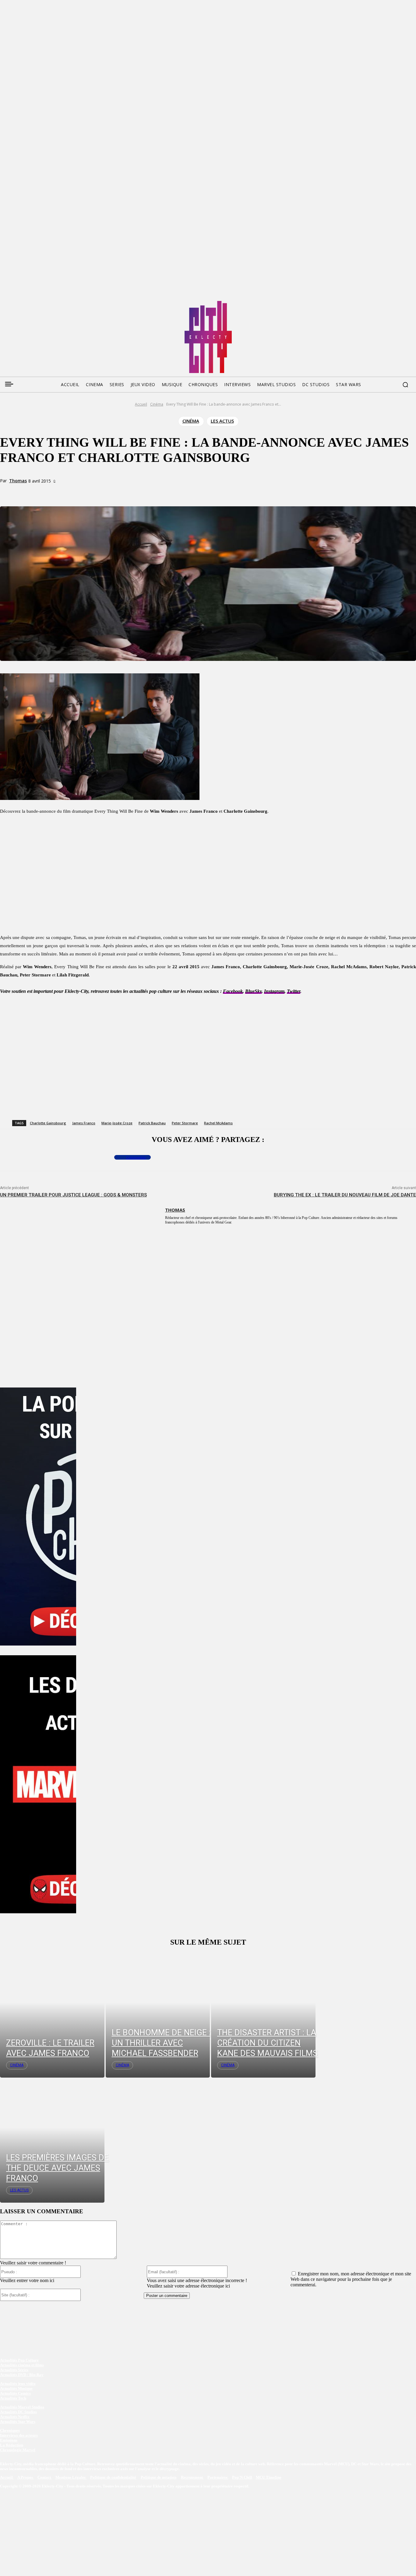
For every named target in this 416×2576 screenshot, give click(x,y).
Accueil (141, 404)
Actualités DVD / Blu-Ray (22, 2375)
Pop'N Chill (242, 2478)
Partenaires (218, 2478)
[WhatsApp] (105, 492)
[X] (83, 492)
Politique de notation (159, 2478)
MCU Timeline (269, 2478)
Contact (45, 2478)
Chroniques (10, 2430)
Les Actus (222, 421)
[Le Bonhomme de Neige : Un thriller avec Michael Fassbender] (158, 2015)
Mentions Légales (71, 2478)
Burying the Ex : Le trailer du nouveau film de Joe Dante (345, 1195)
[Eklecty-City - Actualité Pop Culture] (208, 337)
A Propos (26, 2478)
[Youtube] (62, 303)
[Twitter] (16, 303)
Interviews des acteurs (19, 2435)
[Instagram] (39, 303)
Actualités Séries (14, 2370)
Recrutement (192, 2478)
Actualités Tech (13, 2398)
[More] (127, 492)
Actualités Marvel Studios (22, 2407)
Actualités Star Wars (18, 2422)
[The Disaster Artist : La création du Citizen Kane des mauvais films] (263, 2015)
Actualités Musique (16, 2388)
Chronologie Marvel (18, 2450)
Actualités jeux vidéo (18, 2384)
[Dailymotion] (51, 303)
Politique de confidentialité (113, 2478)
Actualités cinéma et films (22, 2365)
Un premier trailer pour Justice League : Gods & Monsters (73, 1195)
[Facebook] (4, 303)
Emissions (9, 2440)
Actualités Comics (15, 2393)
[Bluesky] (27, 303)
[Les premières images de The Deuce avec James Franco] (52, 2140)
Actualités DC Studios (18, 2412)
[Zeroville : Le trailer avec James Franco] (52, 2015)
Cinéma (157, 404)
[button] (405, 385)
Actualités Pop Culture (19, 2360)
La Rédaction (12, 2445)
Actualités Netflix (15, 2417)
